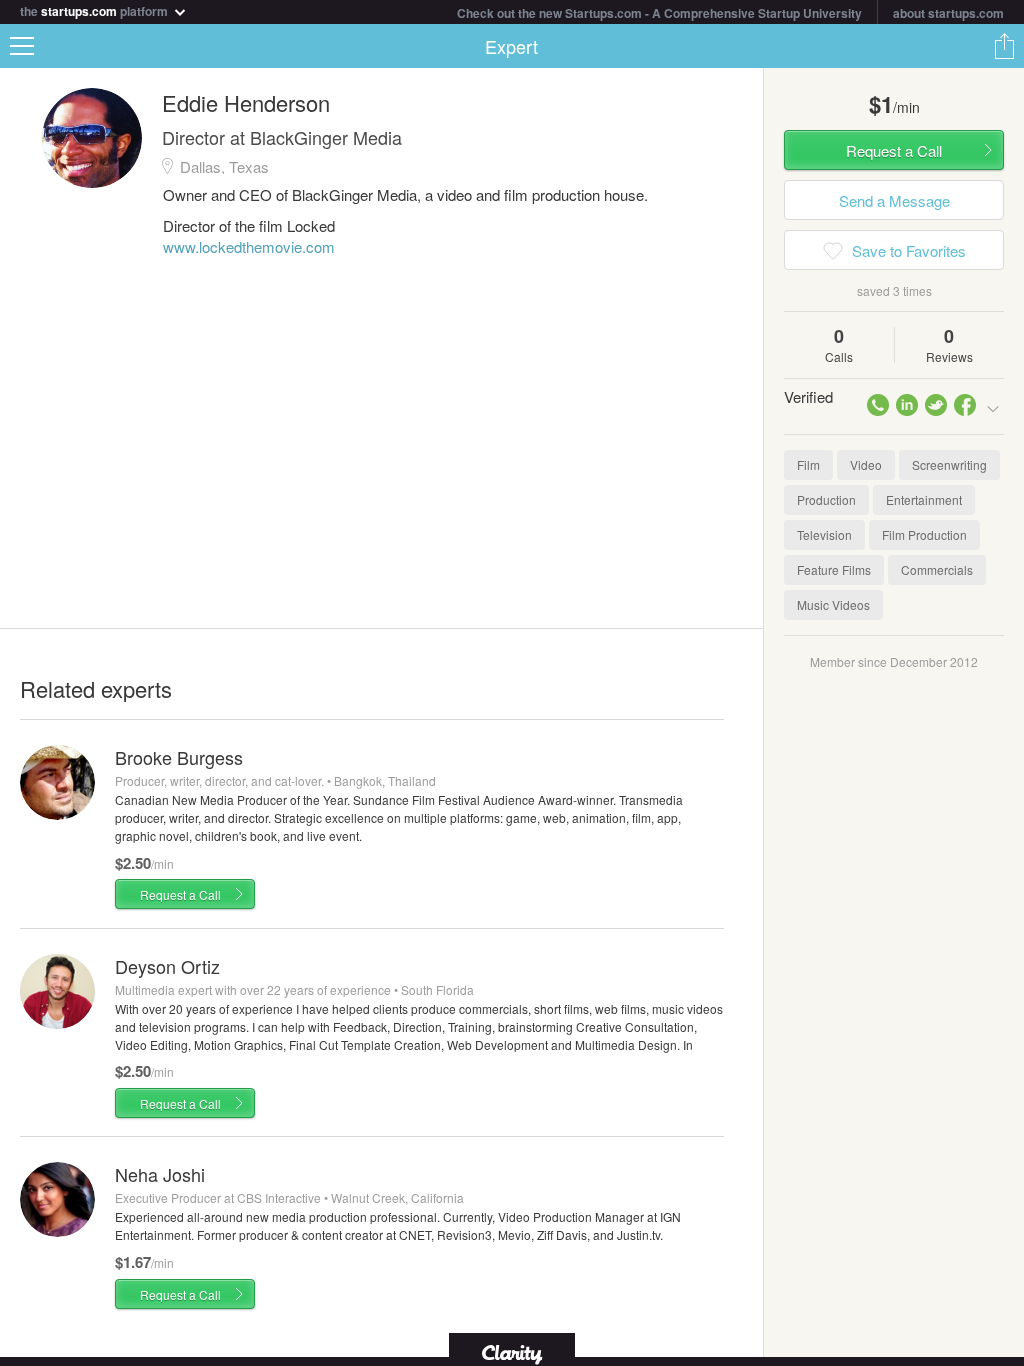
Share (1004, 46)
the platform (95, 9)
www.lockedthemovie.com (249, 246)
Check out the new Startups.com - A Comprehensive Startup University (659, 13)
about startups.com (948, 13)
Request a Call (180, 894)
